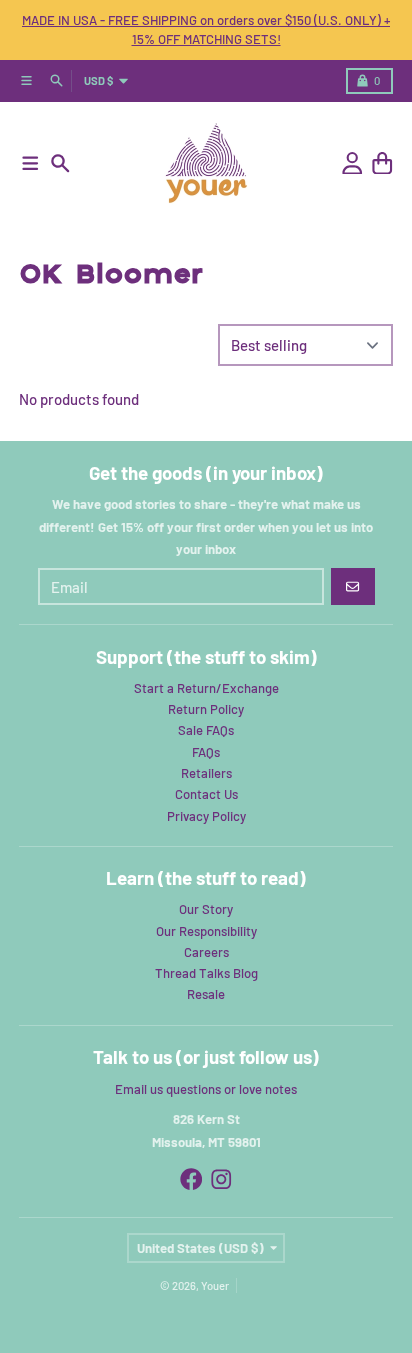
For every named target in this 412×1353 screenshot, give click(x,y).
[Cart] (382, 163)
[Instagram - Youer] (221, 1179)
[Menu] (30, 163)
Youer (215, 1285)
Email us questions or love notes (206, 1089)
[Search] (60, 163)
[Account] (352, 163)
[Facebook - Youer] (191, 1179)
